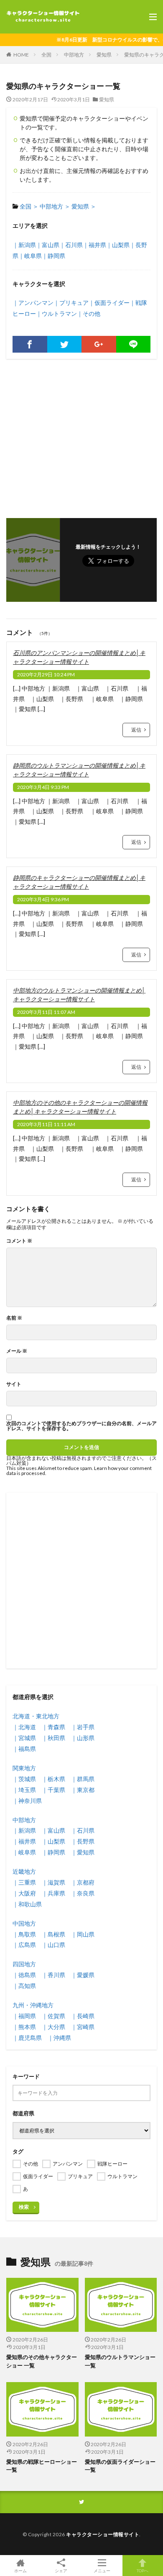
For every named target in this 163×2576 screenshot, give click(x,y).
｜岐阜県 (30, 256)
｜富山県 (48, 245)
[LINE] (134, 344)
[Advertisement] (81, 434)
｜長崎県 (83, 2016)
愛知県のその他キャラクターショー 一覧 (42, 2361)
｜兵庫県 (53, 1893)
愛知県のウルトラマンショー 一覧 (120, 2361)
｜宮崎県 (83, 2027)
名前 (14, 1318)
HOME (21, 55)
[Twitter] (65, 344)
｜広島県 (24, 1945)
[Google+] (99, 344)
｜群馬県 (83, 1779)
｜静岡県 (53, 256)
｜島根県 (53, 1934)
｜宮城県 (24, 1738)
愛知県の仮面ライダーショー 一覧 (120, 2466)
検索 (24, 2207)
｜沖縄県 (59, 2038)
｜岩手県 (83, 1727)
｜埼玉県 (24, 1790)
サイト (14, 1384)
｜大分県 (53, 2027)
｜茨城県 (24, 1779)
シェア (61, 2571)
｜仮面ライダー (109, 303)
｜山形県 (83, 1738)
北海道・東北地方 (36, 1716)
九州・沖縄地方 (33, 2005)
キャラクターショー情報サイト (103, 2534)
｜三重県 (24, 1882)
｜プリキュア (71, 303)
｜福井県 (94, 245)
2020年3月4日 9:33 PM (43, 787)
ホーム (20, 2570)
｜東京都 (83, 1790)
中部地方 (74, 55)
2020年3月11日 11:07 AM (46, 1012)
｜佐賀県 (53, 2016)
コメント (19, 1241)
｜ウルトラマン (56, 313)
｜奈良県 (83, 1893)
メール (17, 1351)
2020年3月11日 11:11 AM (46, 1124)
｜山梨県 (118, 245)
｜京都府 (83, 1882)
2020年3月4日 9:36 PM (43, 899)
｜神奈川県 (27, 1801)
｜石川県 (71, 245)
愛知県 (104, 55)
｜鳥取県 (24, 1934)
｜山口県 (53, 1945)
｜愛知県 (83, 1852)
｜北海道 (24, 1727)
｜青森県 (53, 1727)
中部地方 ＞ (55, 206)
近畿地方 (24, 1871)
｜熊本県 (24, 2027)
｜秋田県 (53, 1738)
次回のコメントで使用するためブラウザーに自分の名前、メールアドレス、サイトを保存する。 (81, 1426)
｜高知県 (24, 1986)
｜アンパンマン (33, 303)
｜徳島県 (24, 1975)
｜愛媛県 (83, 1975)
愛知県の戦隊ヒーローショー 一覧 (42, 2466)
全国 (46, 55)
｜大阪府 (24, 1893)
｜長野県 (83, 1841)
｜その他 (89, 313)
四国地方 (24, 1964)
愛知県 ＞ (84, 206)
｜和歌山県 (27, 1904)
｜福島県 (24, 1749)
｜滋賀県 (53, 1882)
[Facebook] (30, 344)
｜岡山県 (83, 1934)
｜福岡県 (24, 2016)
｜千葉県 (53, 1790)
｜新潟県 (24, 245)
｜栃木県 (53, 1779)
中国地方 (24, 1923)
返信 (136, 730)
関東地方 (24, 1768)
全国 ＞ (29, 206)
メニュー (102, 2570)
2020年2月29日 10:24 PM (46, 674)
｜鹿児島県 (27, 2038)
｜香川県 (53, 1975)
